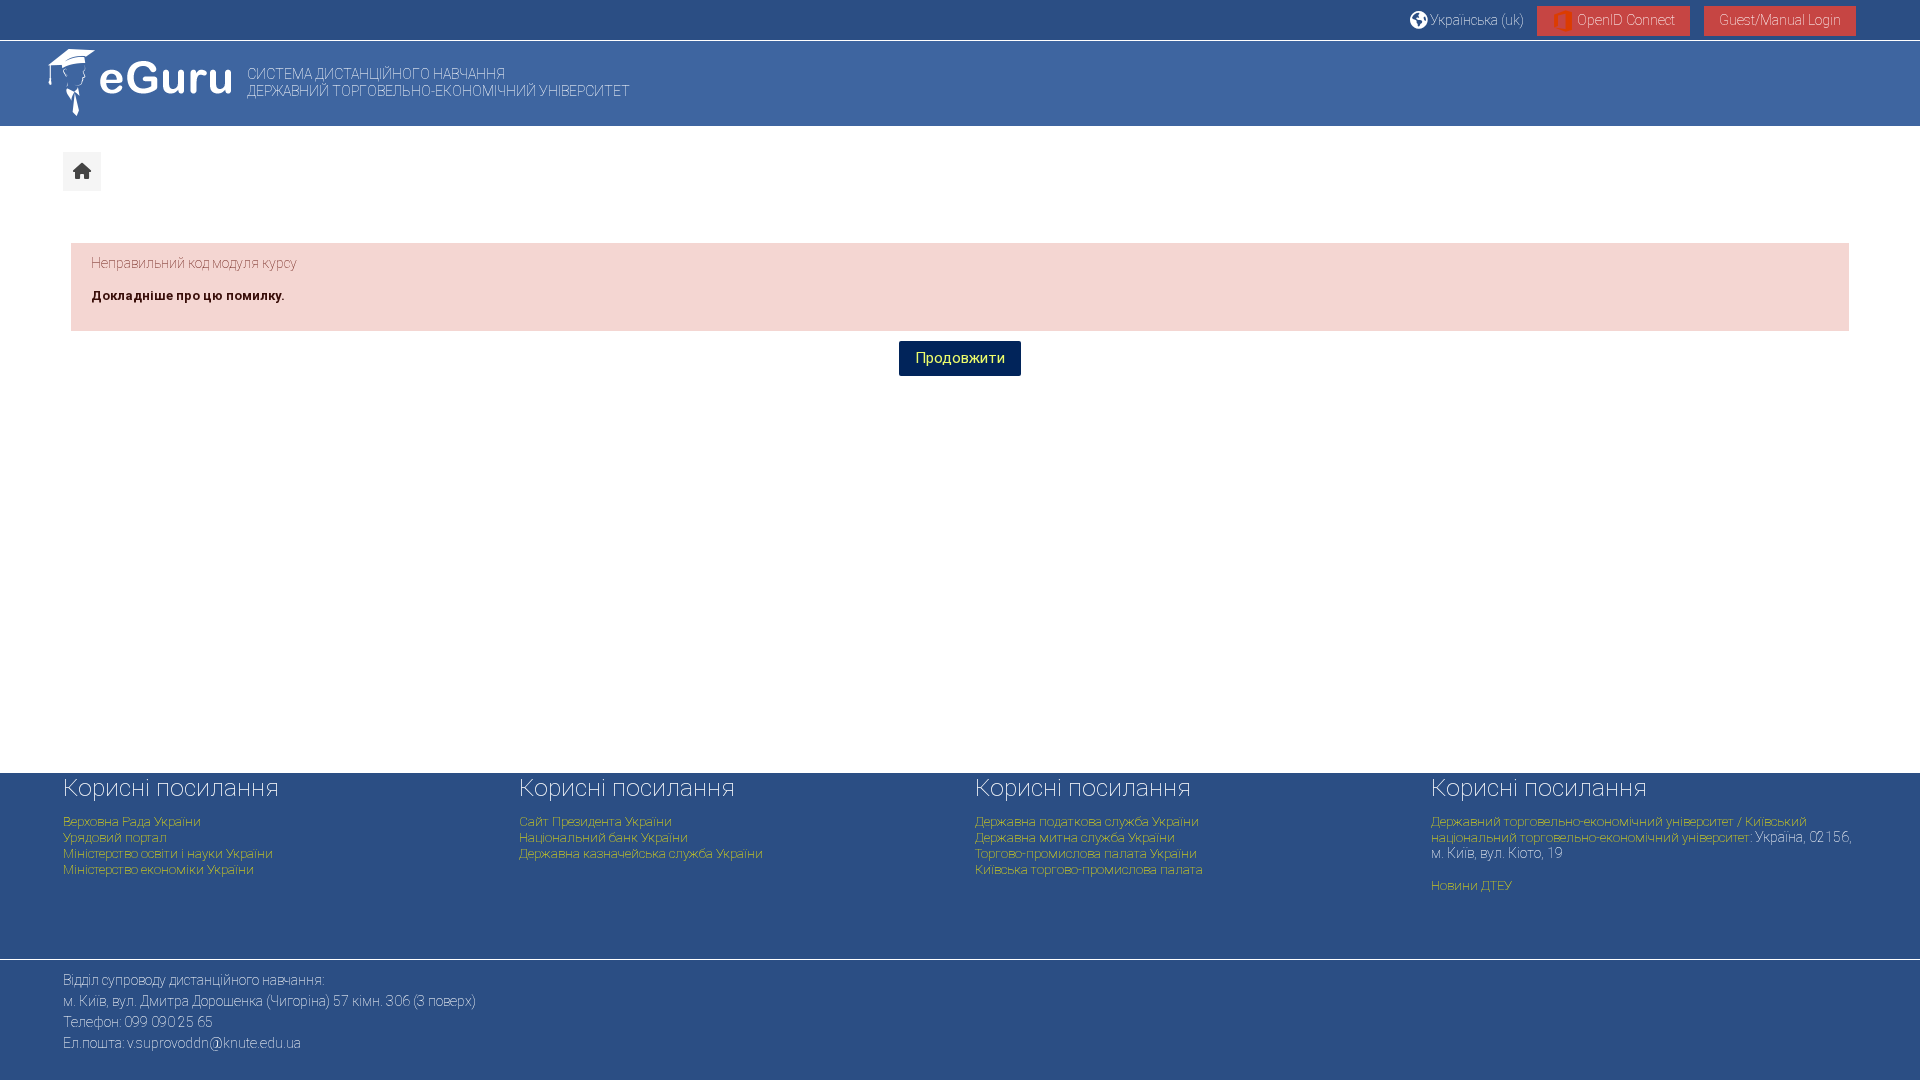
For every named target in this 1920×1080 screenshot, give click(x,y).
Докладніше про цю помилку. (188, 295)
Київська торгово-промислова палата (1089, 869)
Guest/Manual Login (1780, 20)
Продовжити (960, 358)
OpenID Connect (1624, 20)
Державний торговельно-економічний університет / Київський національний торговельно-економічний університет (1619, 829)
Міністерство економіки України (158, 869)
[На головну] (139, 82)
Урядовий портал (115, 837)
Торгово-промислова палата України (1086, 853)
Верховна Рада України (132, 821)
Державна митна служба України (1075, 837)
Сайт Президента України (595, 821)
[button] (1467, 19)
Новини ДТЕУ (1471, 885)
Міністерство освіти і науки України (168, 853)
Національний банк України (603, 837)
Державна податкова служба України (1087, 821)
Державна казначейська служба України (641, 853)
